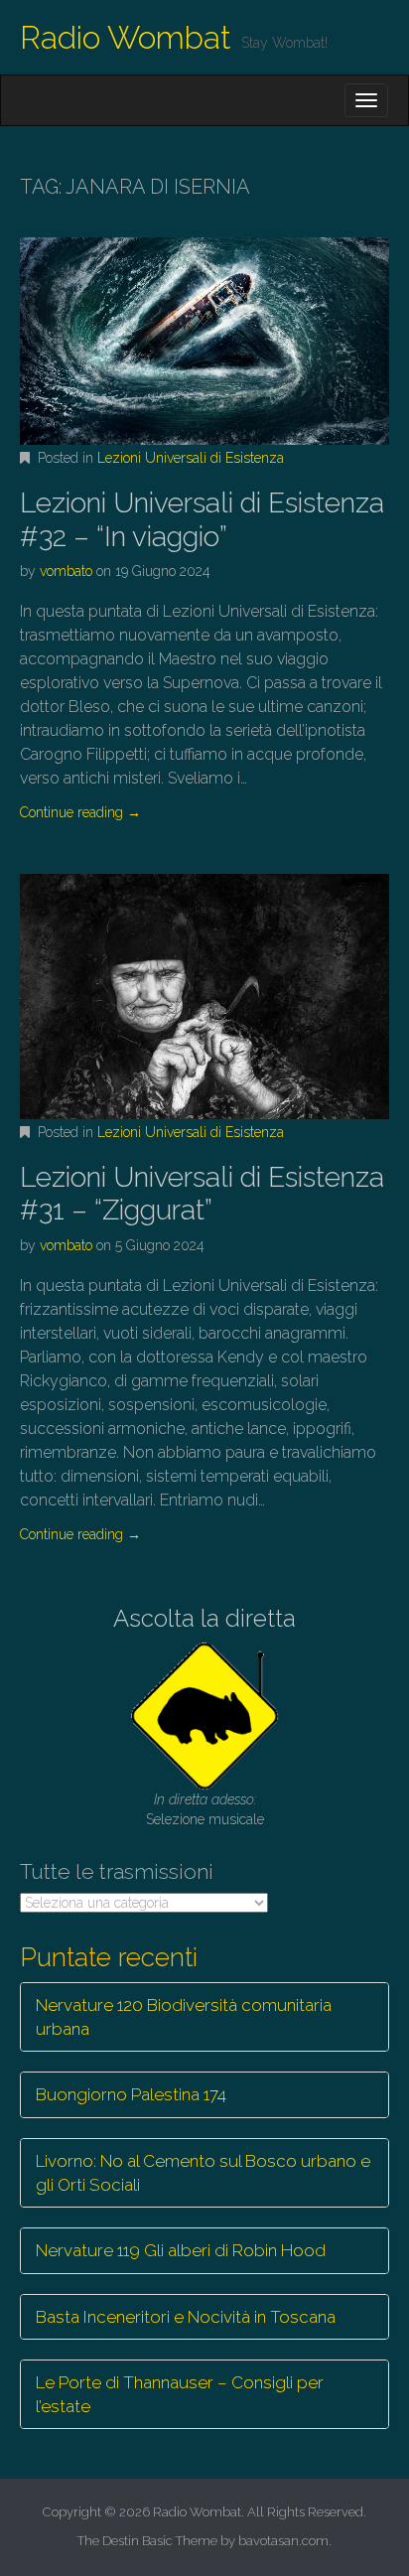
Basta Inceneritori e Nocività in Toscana (186, 2317)
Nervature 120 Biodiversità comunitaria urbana (184, 2017)
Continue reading (80, 812)
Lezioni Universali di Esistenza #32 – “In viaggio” (202, 520)
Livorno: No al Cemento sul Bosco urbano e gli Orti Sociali (203, 2173)
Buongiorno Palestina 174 (131, 2094)
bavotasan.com (283, 2541)
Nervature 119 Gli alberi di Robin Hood (181, 2250)
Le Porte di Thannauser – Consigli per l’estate (180, 2394)
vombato (66, 571)
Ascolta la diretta (204, 1618)
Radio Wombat (126, 37)
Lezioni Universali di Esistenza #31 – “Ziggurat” (202, 1194)
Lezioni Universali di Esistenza (191, 458)
